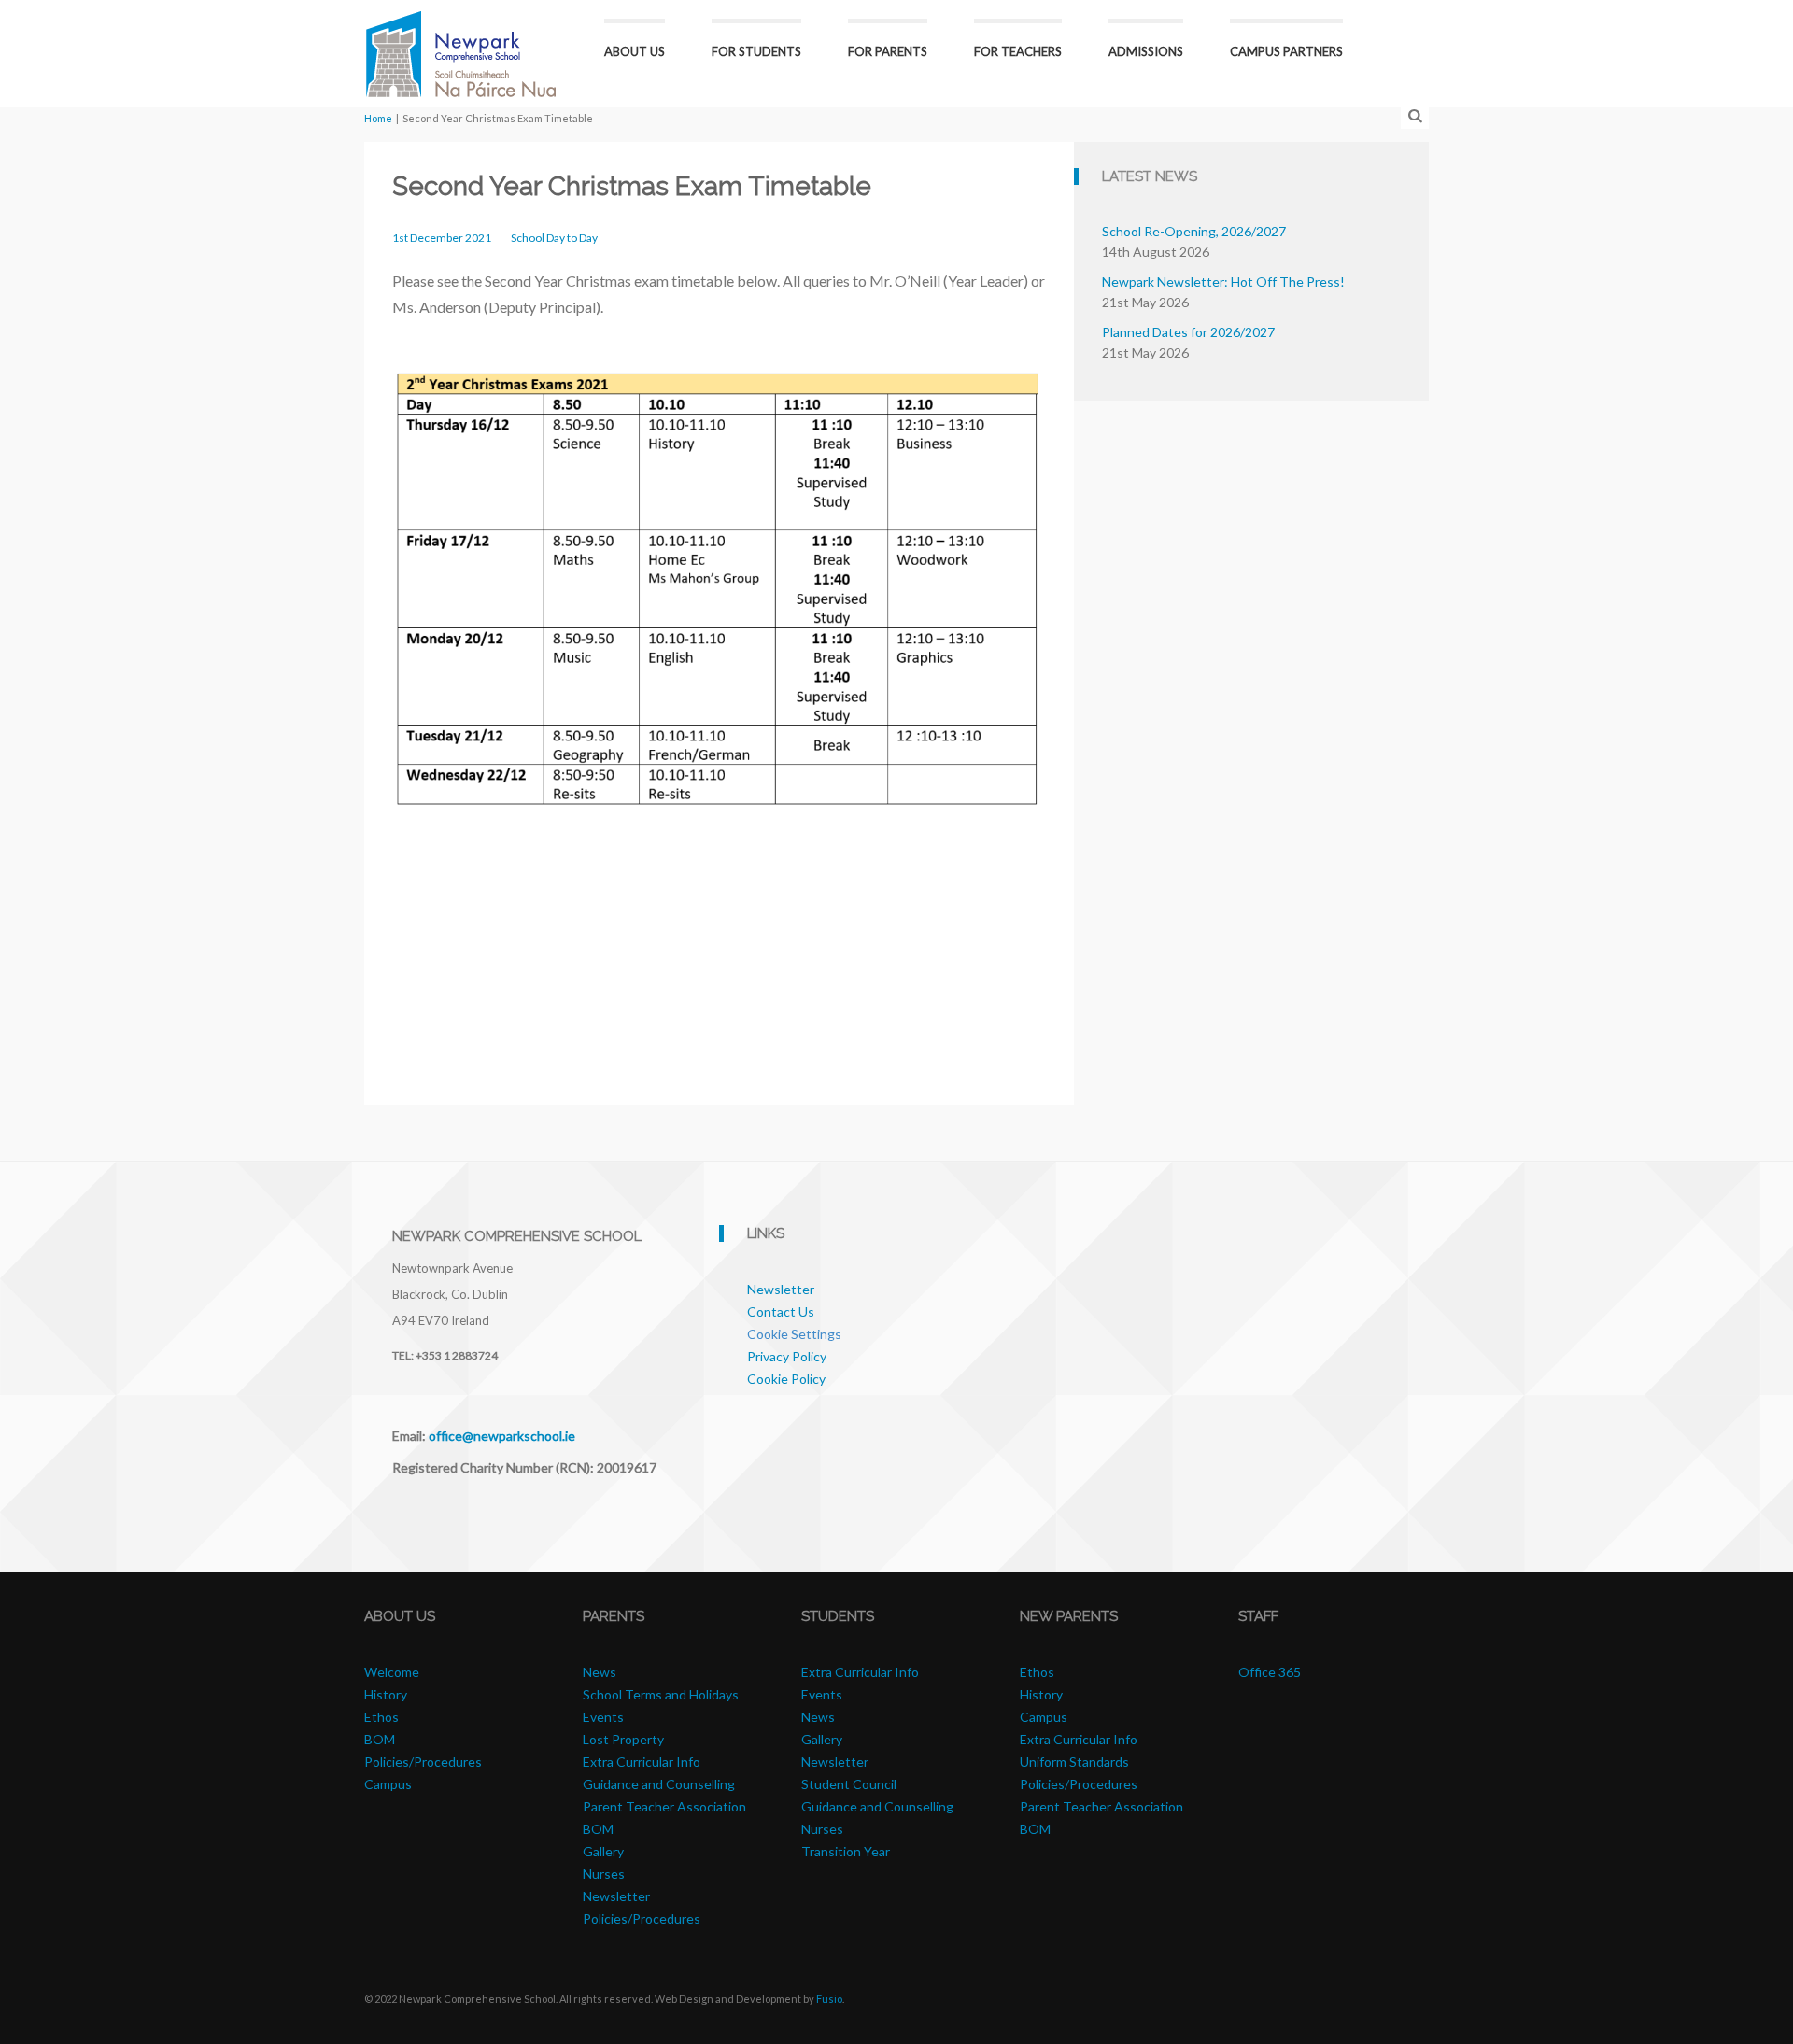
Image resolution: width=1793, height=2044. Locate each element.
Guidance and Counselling (659, 1784)
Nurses (604, 1874)
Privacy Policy (787, 1356)
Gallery (603, 1851)
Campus (388, 1784)
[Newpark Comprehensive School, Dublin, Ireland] (461, 52)
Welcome (392, 1672)
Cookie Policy (786, 1379)
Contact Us (781, 1311)
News (600, 1672)
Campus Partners (1286, 51)
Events (603, 1717)
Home (378, 118)
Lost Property (623, 1739)
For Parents (888, 51)
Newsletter (781, 1289)
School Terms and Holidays (661, 1694)
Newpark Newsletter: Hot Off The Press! (1223, 282)
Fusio (829, 1999)
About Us (635, 51)
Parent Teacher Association (664, 1806)
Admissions (1146, 51)
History (386, 1694)
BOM (380, 1739)
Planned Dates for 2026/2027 (1188, 332)
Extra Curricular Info (642, 1762)
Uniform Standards (1074, 1762)
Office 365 (1270, 1672)
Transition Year (846, 1851)
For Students (756, 51)
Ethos (381, 1717)
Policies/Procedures (423, 1762)
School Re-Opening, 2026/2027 (1194, 231)
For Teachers (1018, 51)
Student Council (849, 1784)
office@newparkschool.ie (502, 1436)
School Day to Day (554, 238)
